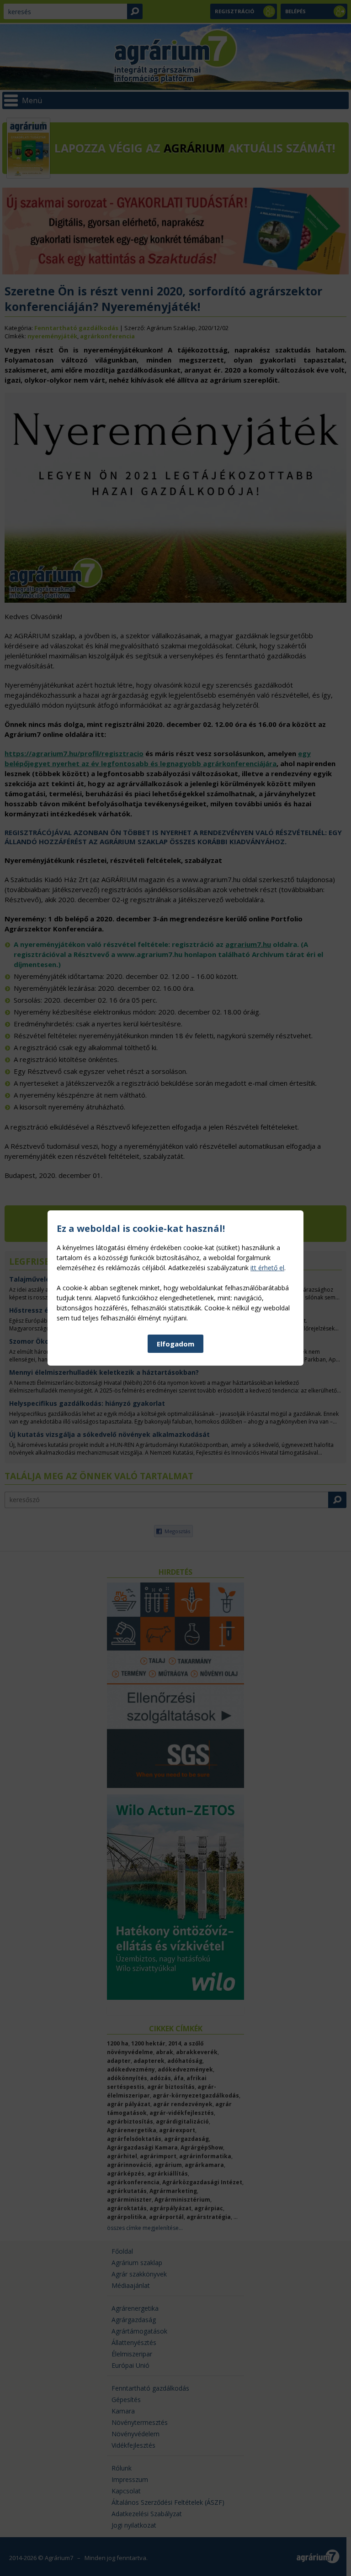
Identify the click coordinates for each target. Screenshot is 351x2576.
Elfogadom (175, 1344)
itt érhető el (267, 1268)
